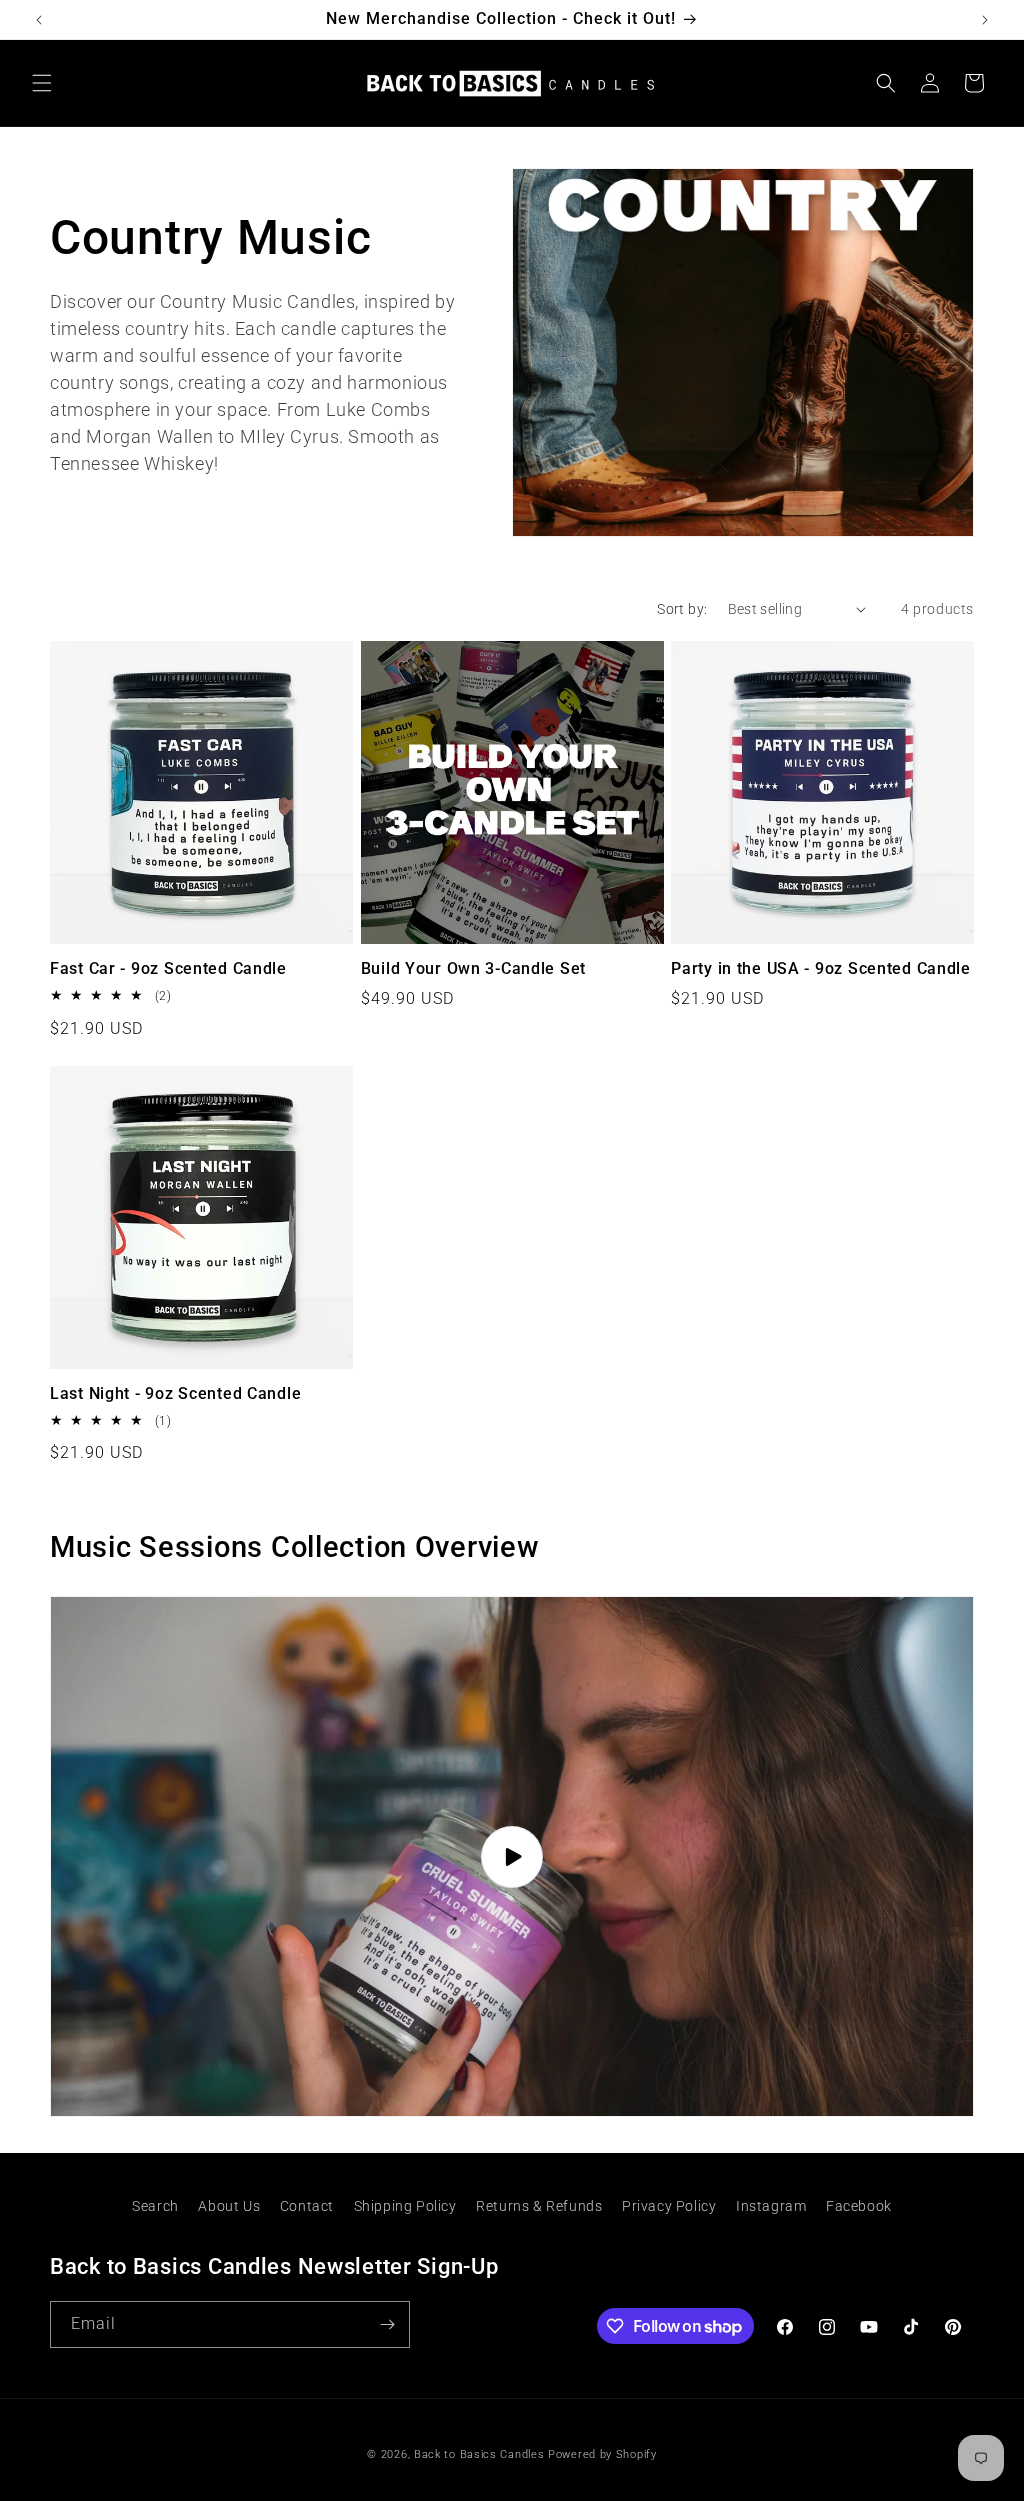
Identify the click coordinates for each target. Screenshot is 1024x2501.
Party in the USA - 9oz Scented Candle (821, 969)
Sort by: (682, 609)
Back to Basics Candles (479, 2454)
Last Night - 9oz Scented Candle (175, 1394)
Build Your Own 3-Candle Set (473, 969)
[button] (42, 83)
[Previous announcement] (39, 20)
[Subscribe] (387, 2324)
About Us (229, 2206)
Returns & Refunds (539, 2206)
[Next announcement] (985, 20)
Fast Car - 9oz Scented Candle (168, 969)
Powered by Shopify (602, 2454)
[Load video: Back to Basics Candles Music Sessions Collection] (512, 1856)
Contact (307, 2206)
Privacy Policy (669, 2206)
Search (155, 2206)
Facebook (859, 2206)
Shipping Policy (405, 2206)
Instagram (771, 2206)
